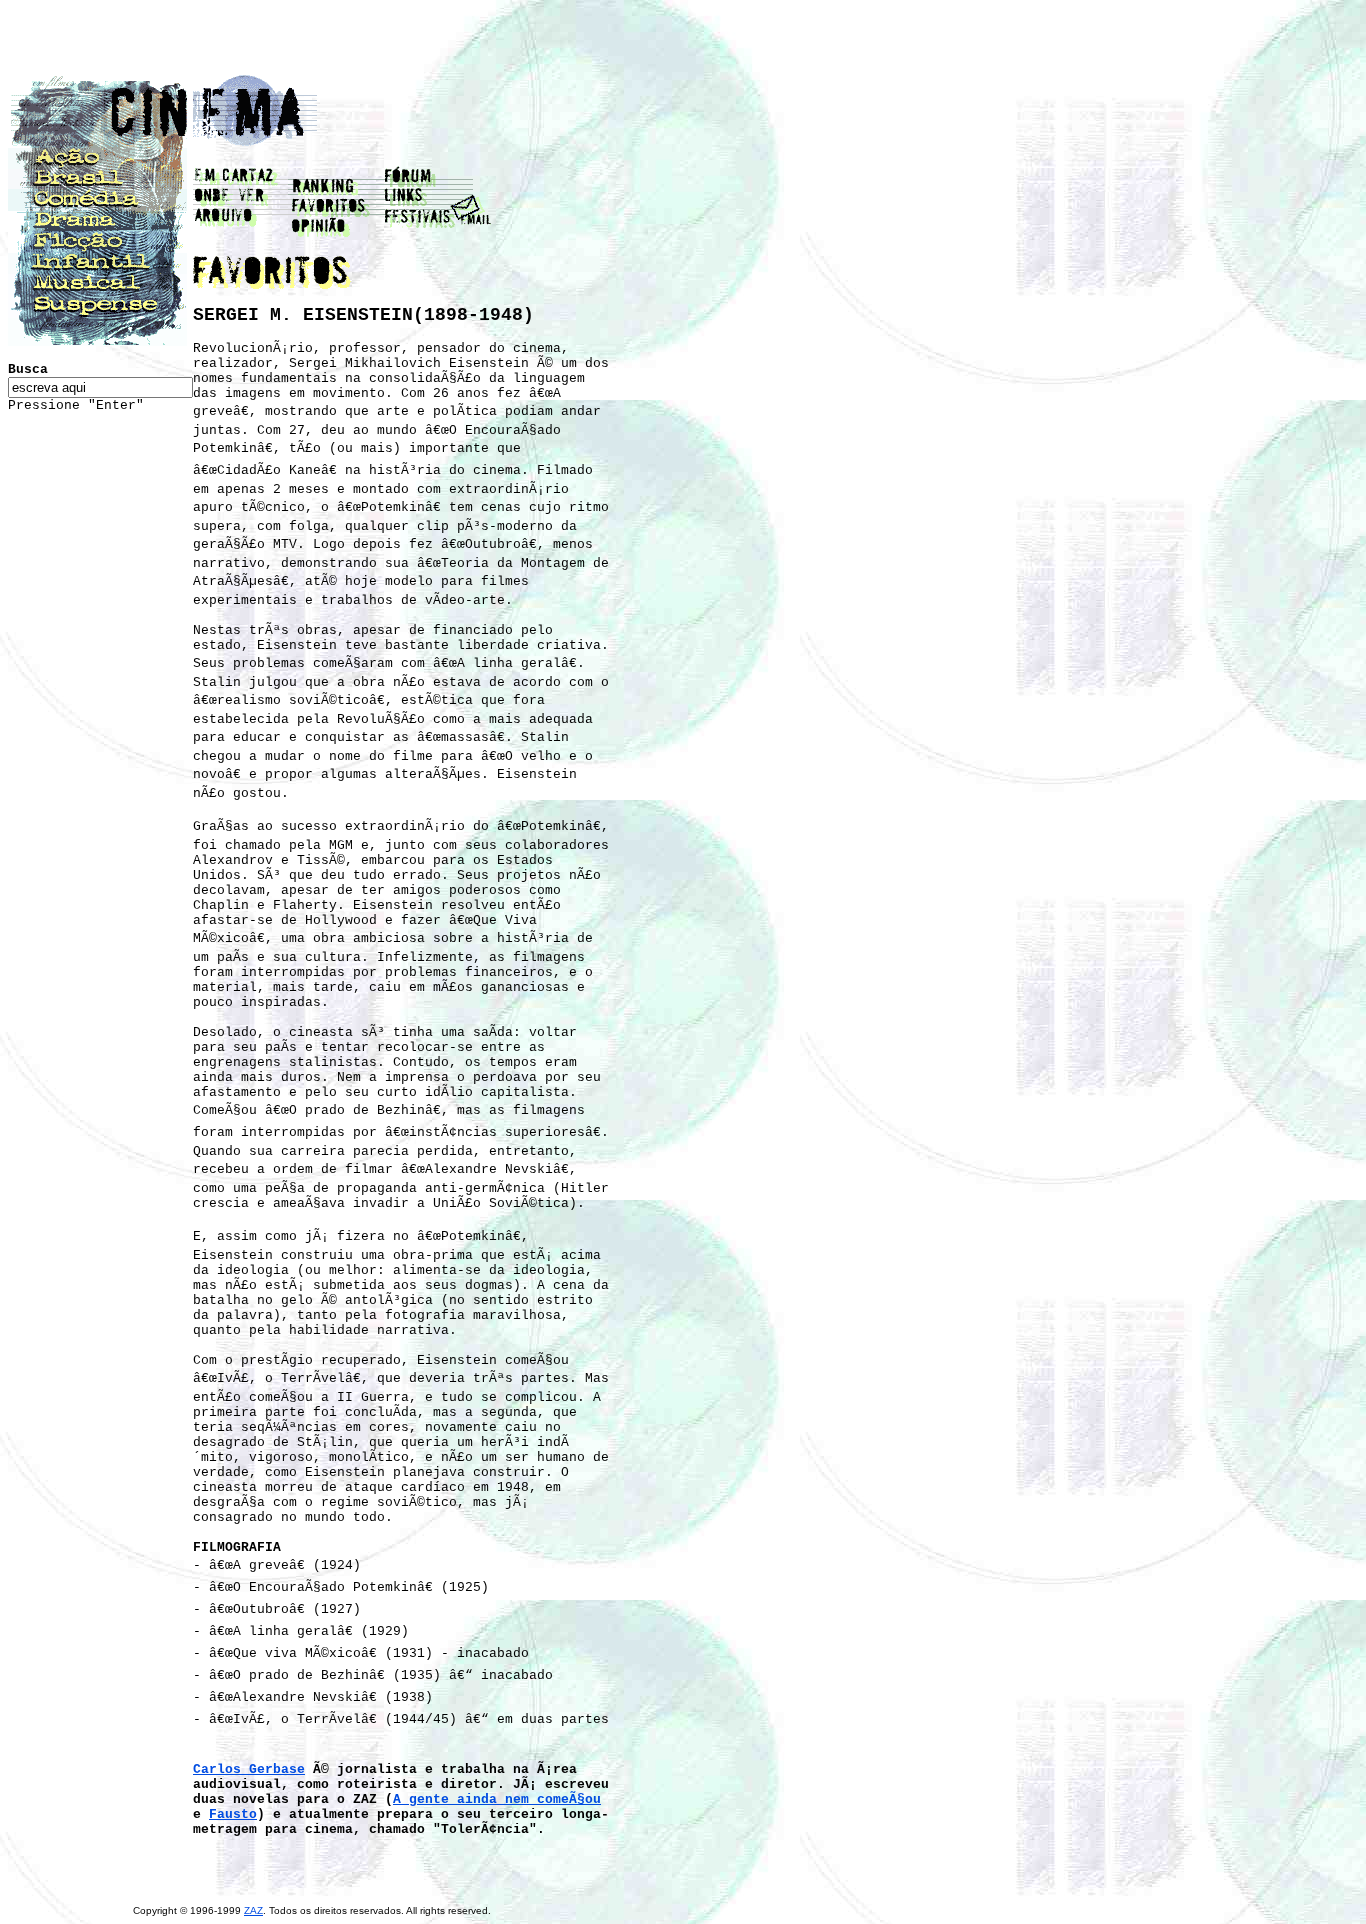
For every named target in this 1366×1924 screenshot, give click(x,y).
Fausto (233, 1814)
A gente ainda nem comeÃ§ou (497, 1799)
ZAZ (253, 1910)
